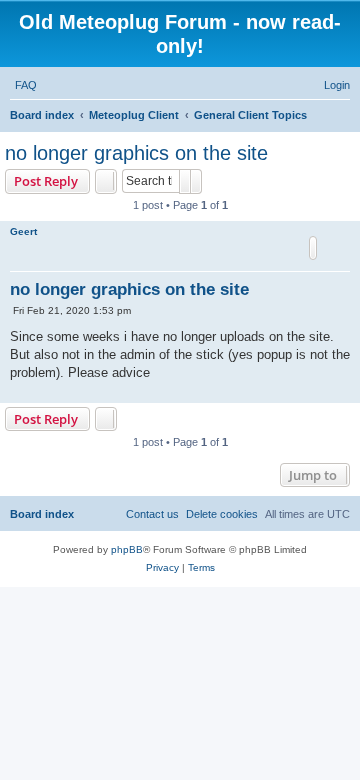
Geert (23, 231)
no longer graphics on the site (136, 153)
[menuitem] (26, 85)
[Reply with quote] (313, 248)
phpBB (127, 549)
